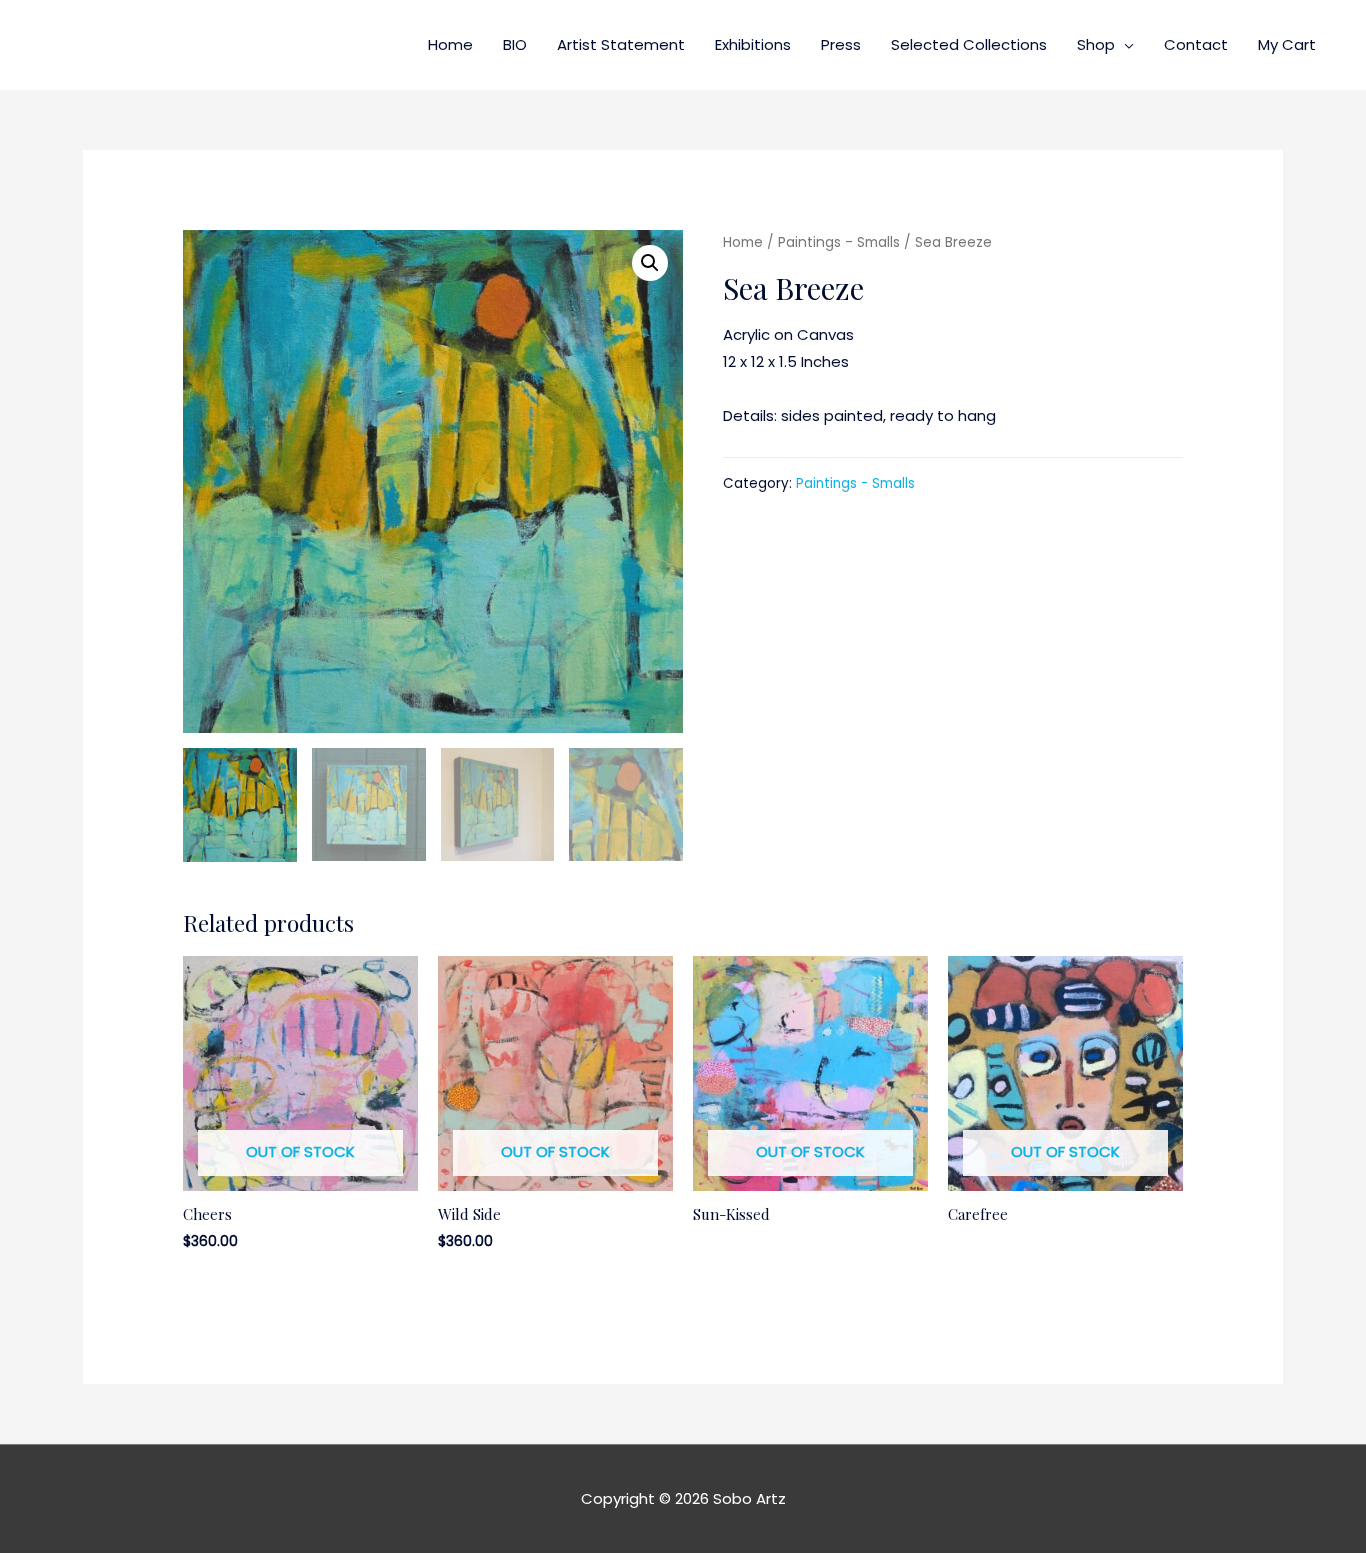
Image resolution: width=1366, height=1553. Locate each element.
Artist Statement (621, 44)
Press (841, 44)
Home (450, 44)
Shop (1096, 44)
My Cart (1287, 44)
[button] (650, 263)
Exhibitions (753, 44)
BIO (515, 44)
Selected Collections (969, 44)
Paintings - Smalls (839, 242)
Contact (1196, 44)
